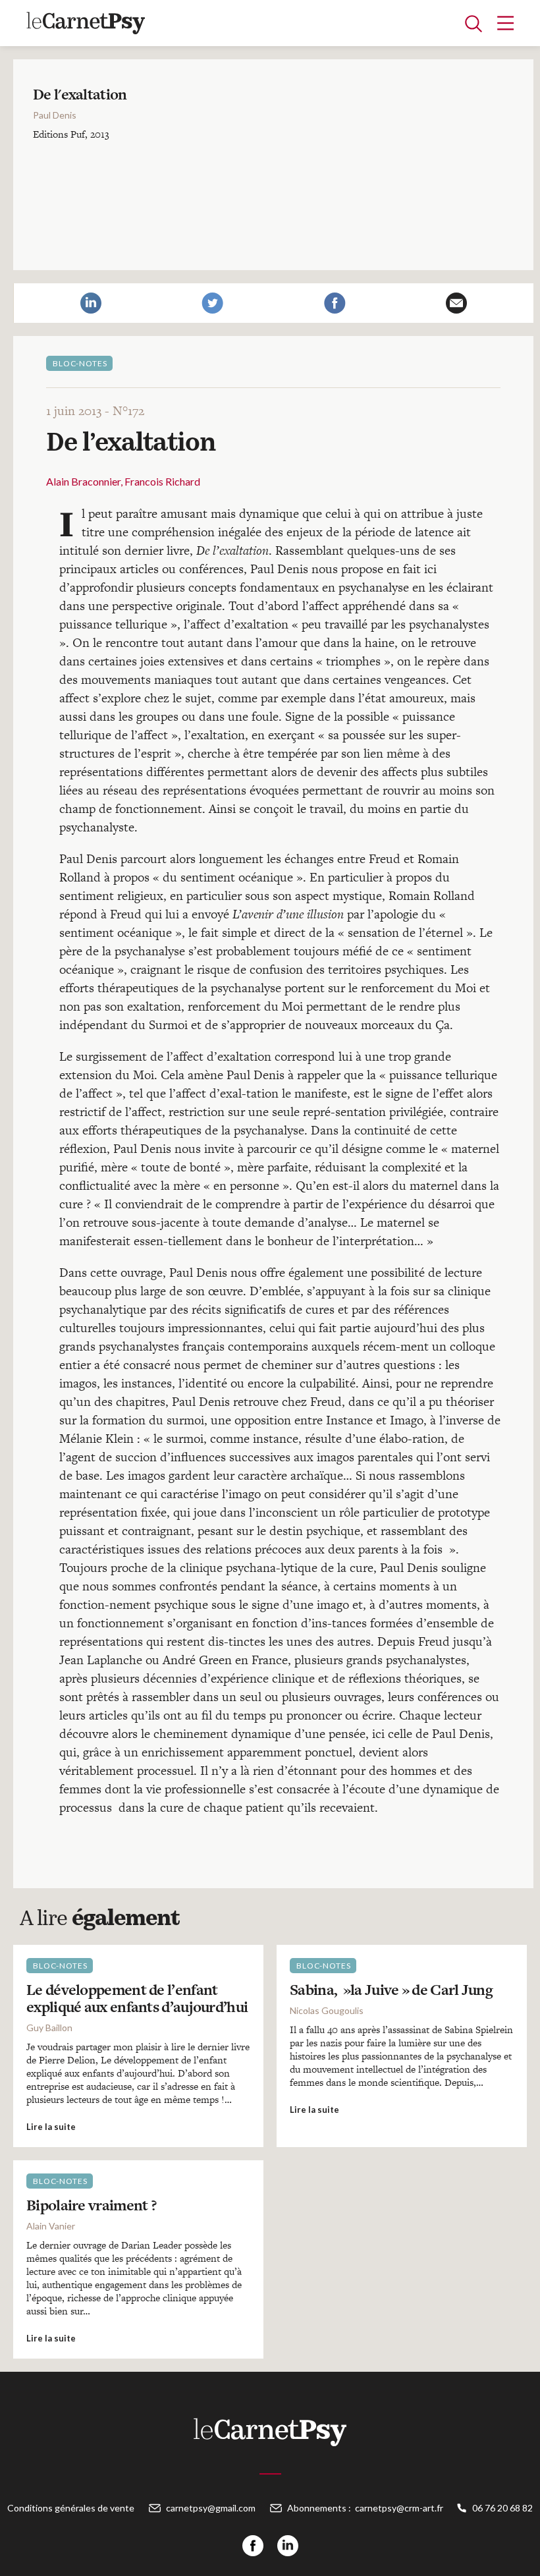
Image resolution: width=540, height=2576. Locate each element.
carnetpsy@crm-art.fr (399, 2508)
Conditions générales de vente (71, 2508)
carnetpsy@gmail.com (211, 2508)
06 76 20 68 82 (502, 2508)
